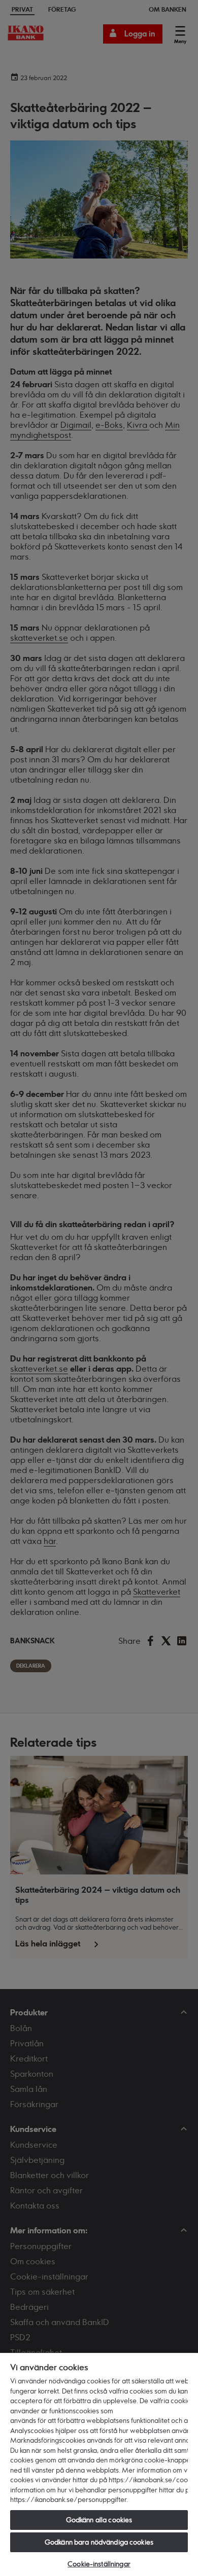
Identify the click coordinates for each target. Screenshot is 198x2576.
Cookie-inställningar (99, 2564)
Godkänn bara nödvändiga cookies (99, 2542)
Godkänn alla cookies (99, 2520)
